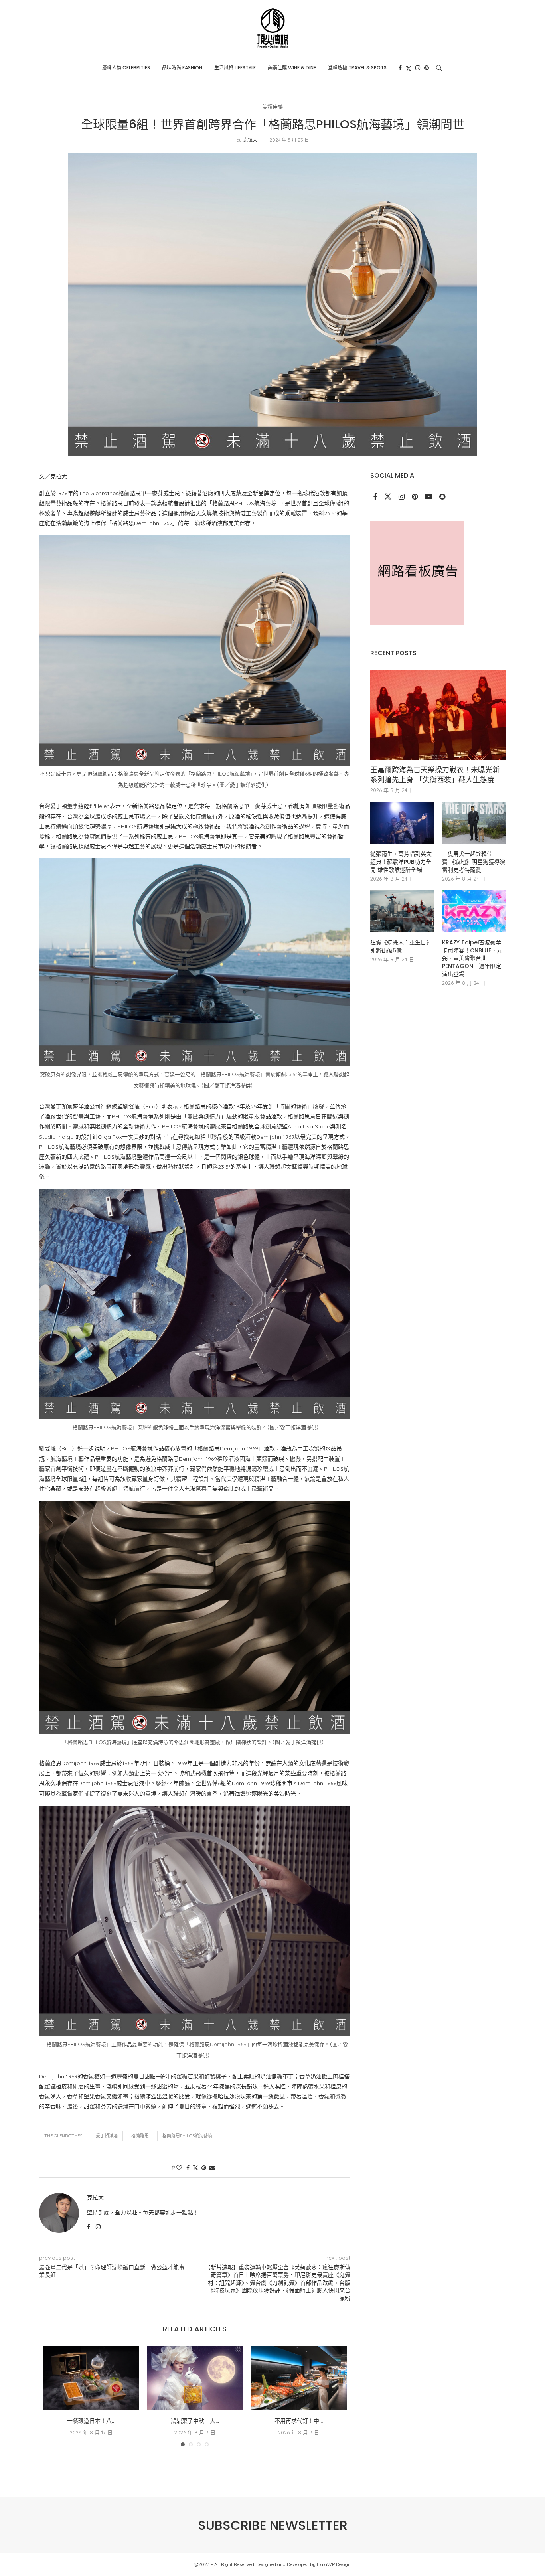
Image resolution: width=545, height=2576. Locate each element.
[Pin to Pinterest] (204, 2168)
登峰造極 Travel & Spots (357, 68)
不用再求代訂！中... (299, 2421)
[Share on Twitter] (195, 2168)
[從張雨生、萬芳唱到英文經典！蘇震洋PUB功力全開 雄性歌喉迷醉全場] (402, 823)
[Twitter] (409, 68)
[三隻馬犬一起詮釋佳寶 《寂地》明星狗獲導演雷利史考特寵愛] (474, 823)
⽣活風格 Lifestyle (235, 68)
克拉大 (250, 140)
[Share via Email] (212, 2168)
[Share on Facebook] (188, 2168)
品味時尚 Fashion (182, 68)
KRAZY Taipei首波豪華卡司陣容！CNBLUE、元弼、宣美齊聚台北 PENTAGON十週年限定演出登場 (472, 958)
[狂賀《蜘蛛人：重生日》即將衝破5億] (402, 912)
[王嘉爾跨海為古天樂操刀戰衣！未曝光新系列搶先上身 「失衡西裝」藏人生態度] (438, 715)
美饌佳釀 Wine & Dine (292, 68)
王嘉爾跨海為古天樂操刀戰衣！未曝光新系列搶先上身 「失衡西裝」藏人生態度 (435, 775)
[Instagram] (418, 68)
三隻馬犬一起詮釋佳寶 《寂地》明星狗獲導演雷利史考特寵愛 (474, 862)
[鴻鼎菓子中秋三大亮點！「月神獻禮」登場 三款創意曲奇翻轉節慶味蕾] (195, 2378)
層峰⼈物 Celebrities (126, 68)
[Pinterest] (427, 68)
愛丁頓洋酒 (107, 2136)
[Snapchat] (442, 497)
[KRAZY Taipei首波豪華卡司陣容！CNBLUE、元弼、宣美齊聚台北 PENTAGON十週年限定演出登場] (474, 912)
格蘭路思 (140, 2136)
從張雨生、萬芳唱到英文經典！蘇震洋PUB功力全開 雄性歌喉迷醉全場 (401, 862)
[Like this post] (179, 2168)
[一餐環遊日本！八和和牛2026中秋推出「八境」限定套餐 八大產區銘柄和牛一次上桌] (91, 2378)
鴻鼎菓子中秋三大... (195, 2421)
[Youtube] (429, 497)
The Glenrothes (63, 2136)
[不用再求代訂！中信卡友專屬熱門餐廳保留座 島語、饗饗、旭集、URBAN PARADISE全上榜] (299, 2378)
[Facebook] (400, 68)
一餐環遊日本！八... (91, 2421)
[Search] (439, 68)
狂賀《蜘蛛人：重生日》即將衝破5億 (401, 947)
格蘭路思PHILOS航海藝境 (187, 2136)
